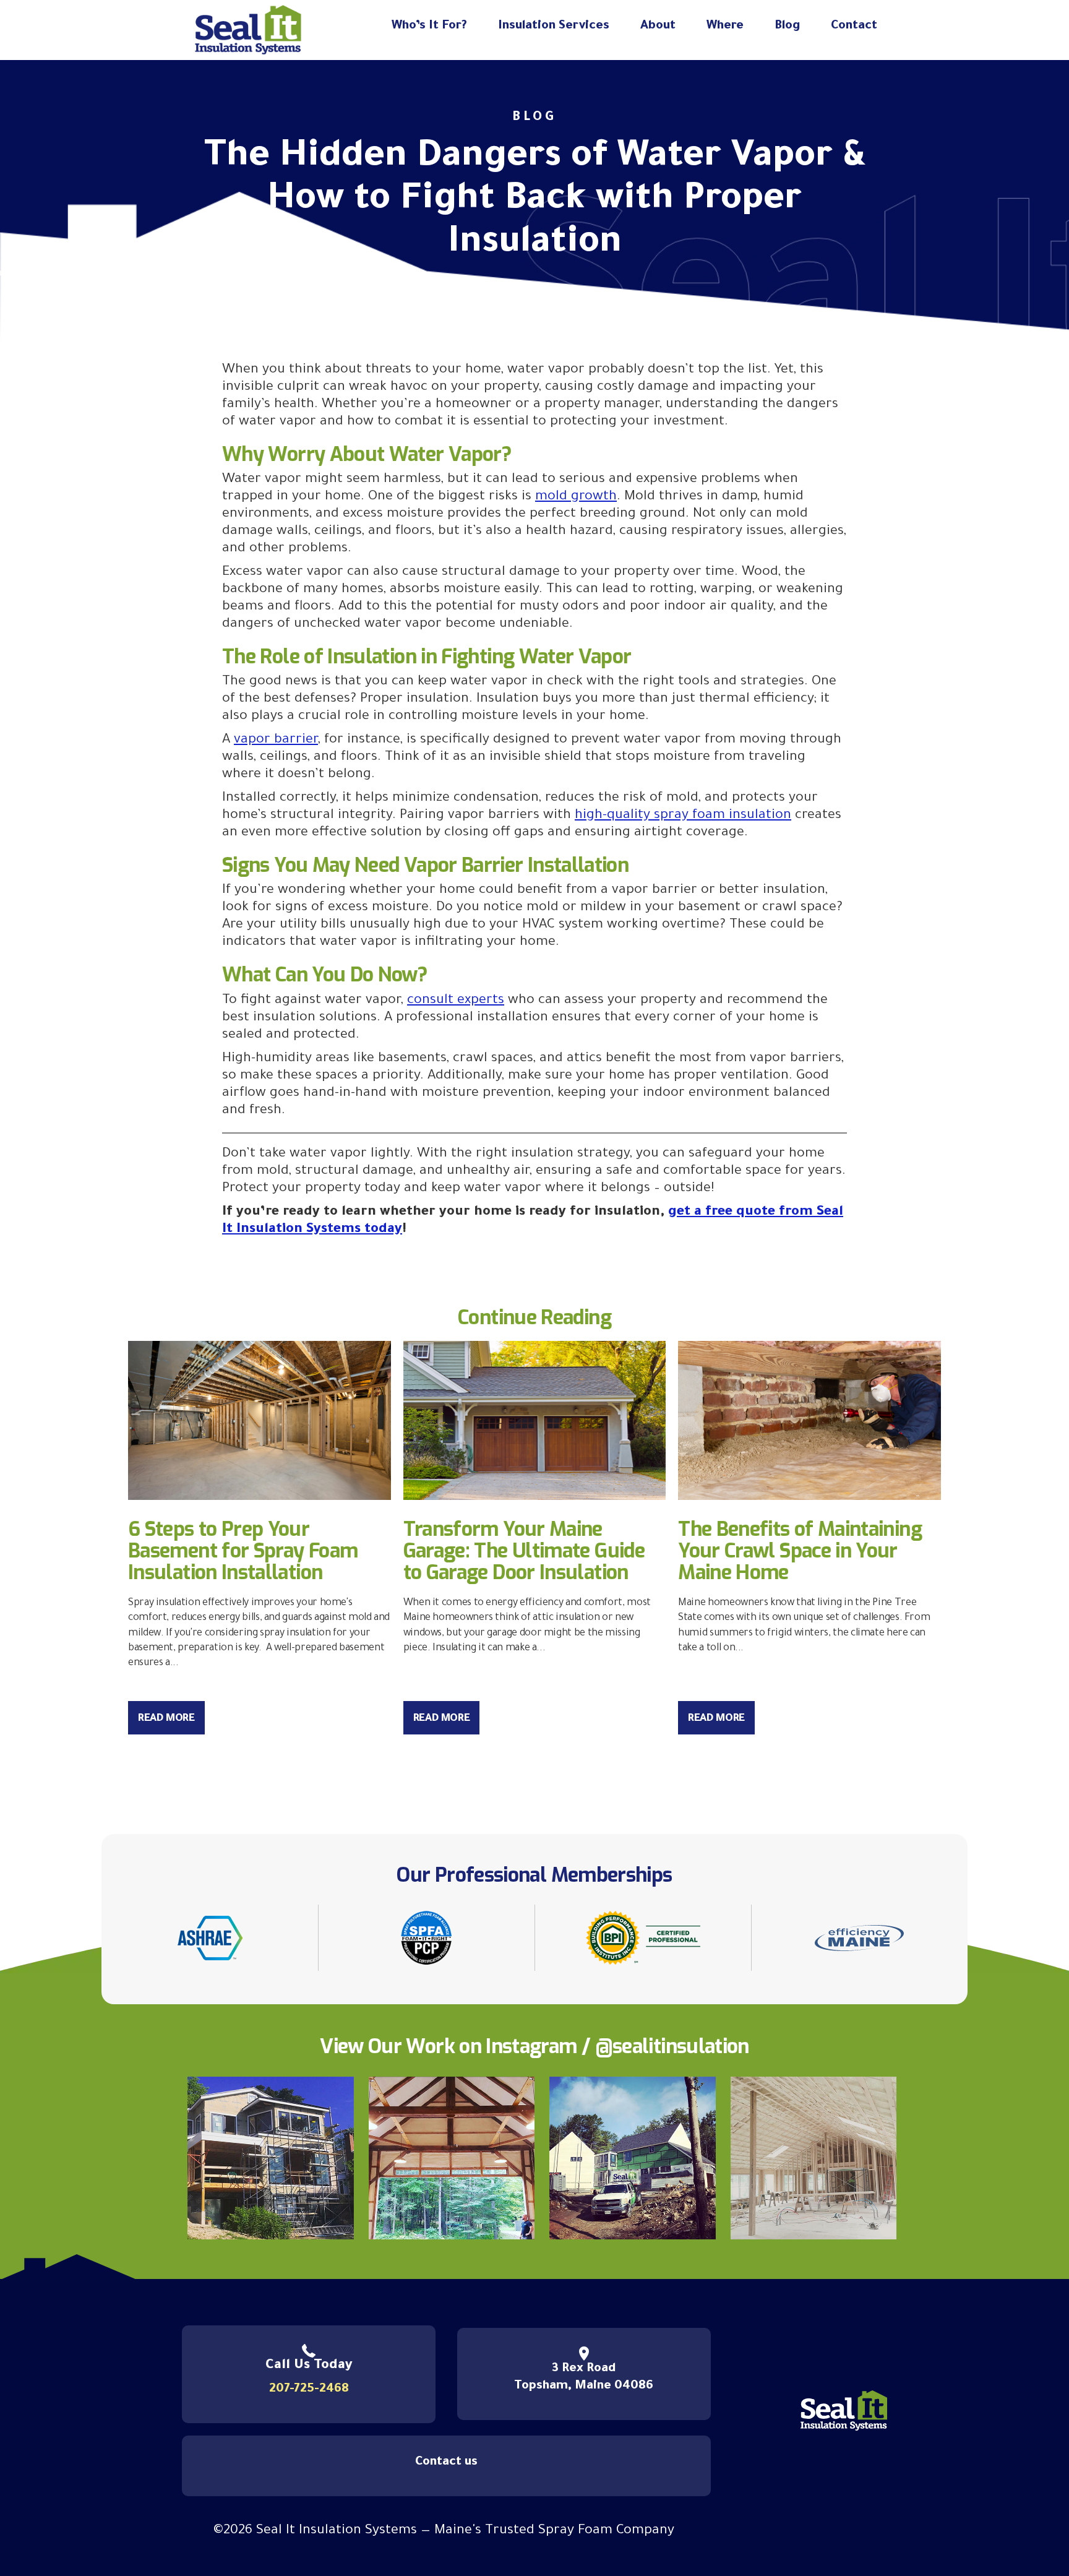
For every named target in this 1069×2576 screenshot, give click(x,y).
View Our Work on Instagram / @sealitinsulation (534, 2046)
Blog (787, 27)
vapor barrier (276, 741)
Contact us (446, 2463)
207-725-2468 (309, 2390)
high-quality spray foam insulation (683, 816)
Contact (854, 27)
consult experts (456, 1001)
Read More (166, 1719)
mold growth (576, 498)
